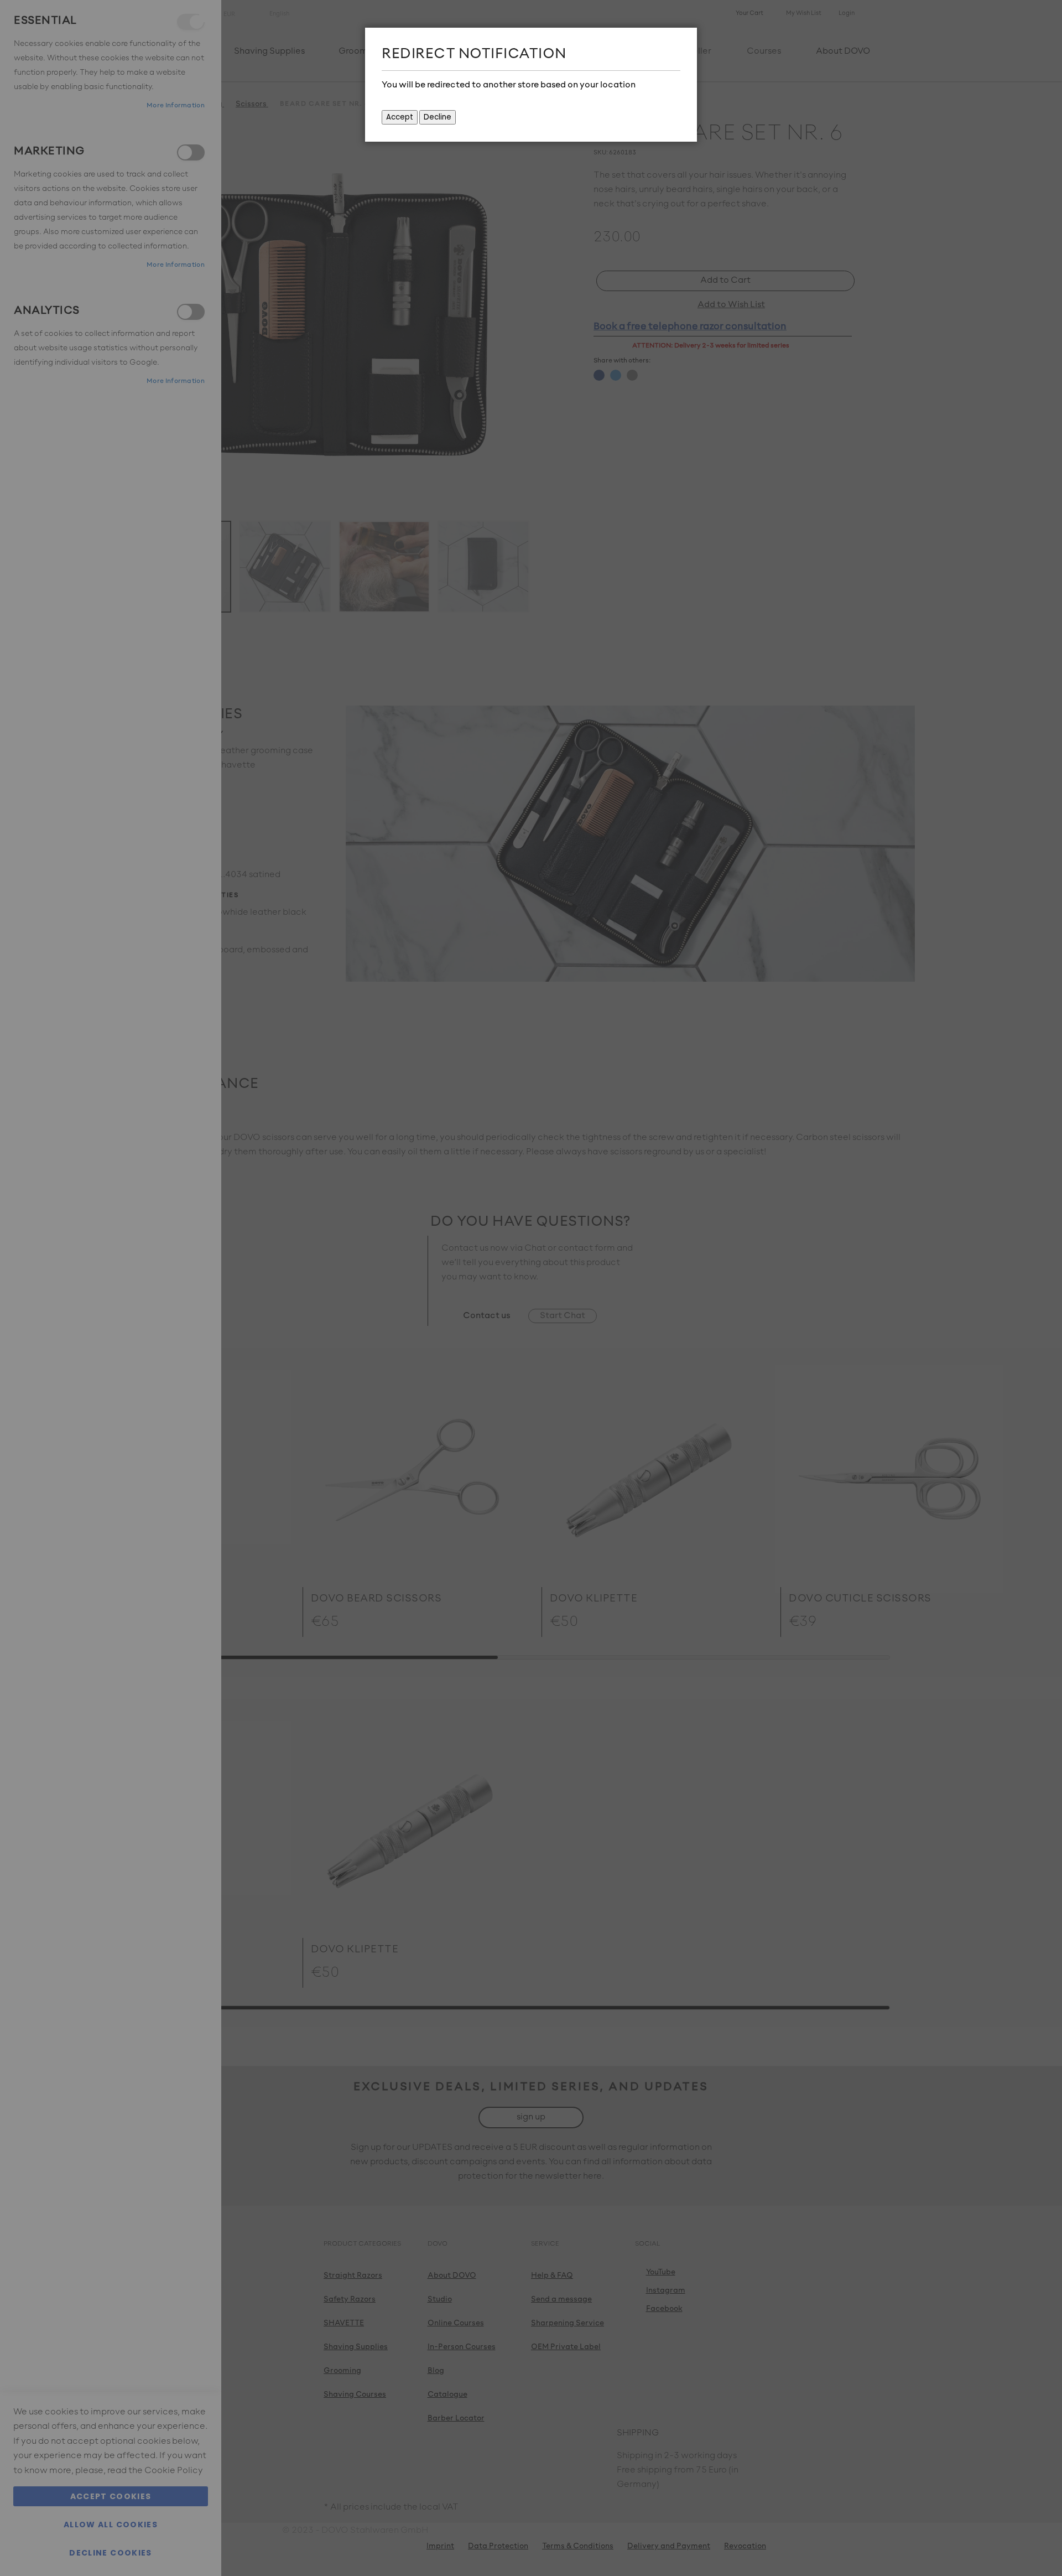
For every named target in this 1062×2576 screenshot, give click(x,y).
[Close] (686, 39)
